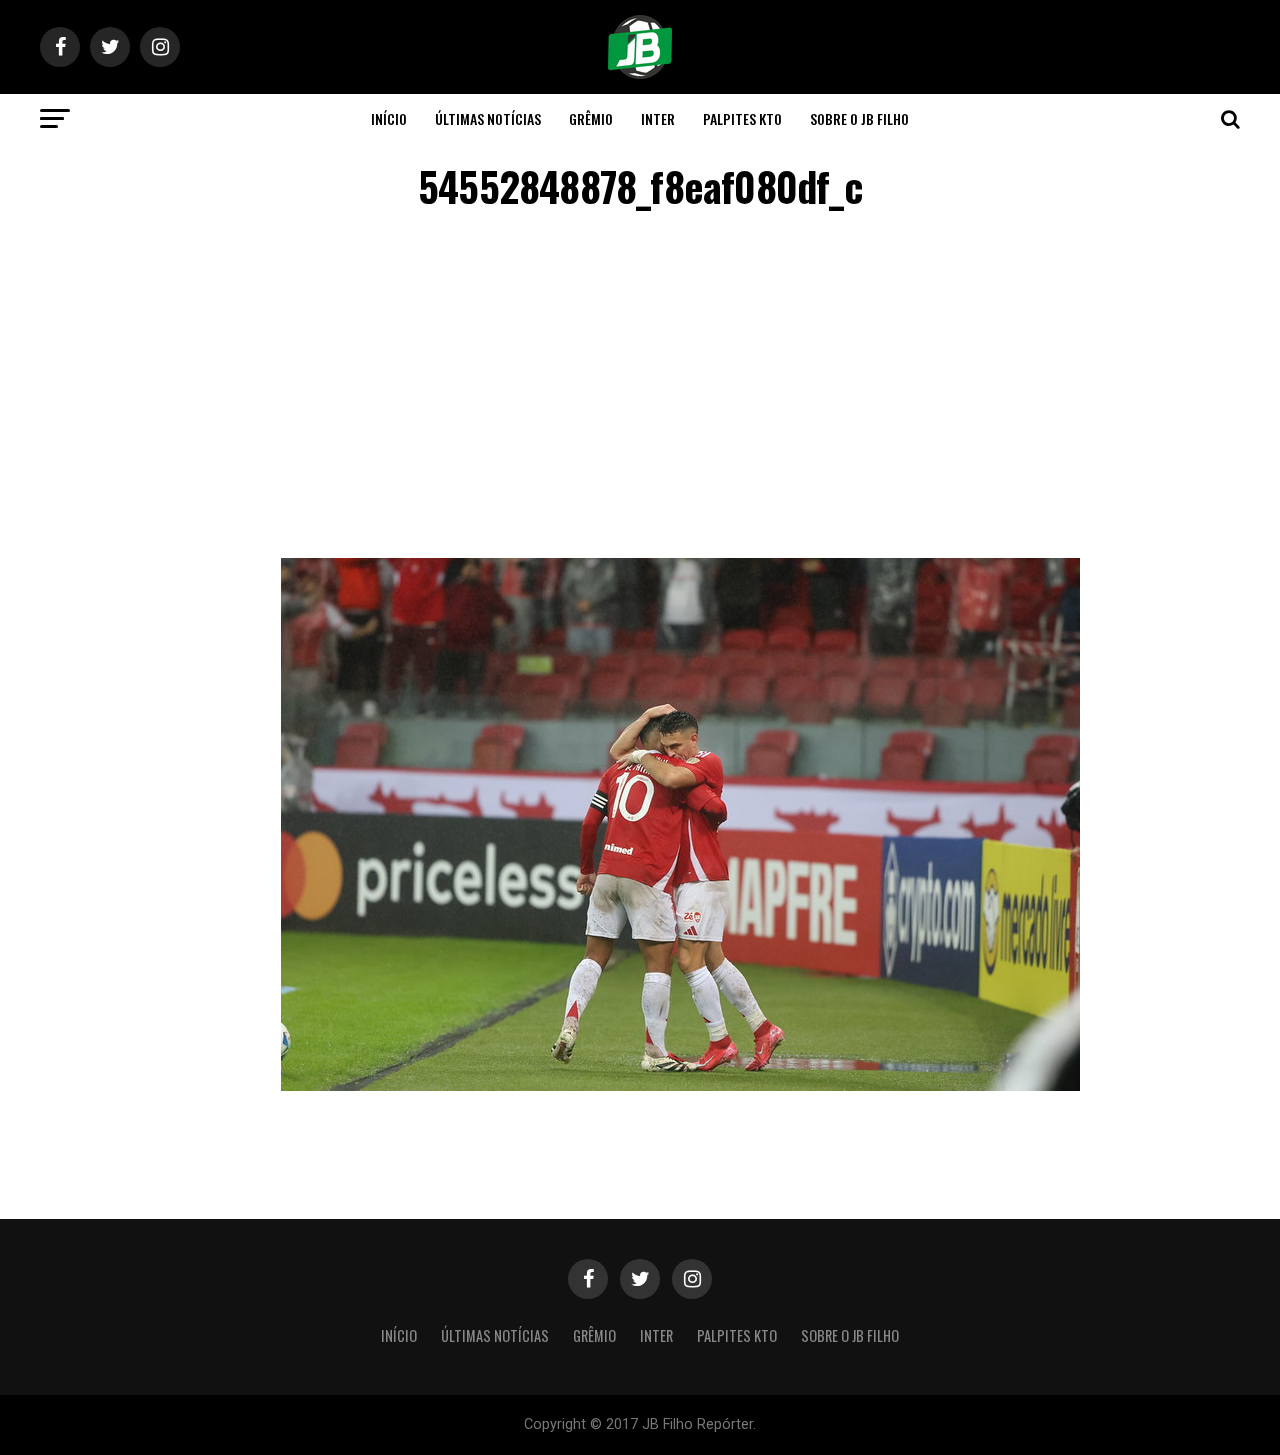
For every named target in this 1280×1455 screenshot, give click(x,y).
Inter (658, 118)
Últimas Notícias (488, 118)
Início (389, 118)
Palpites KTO (742, 118)
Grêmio (591, 118)
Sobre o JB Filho (859, 118)
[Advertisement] (640, 388)
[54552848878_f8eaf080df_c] (680, 1085)
